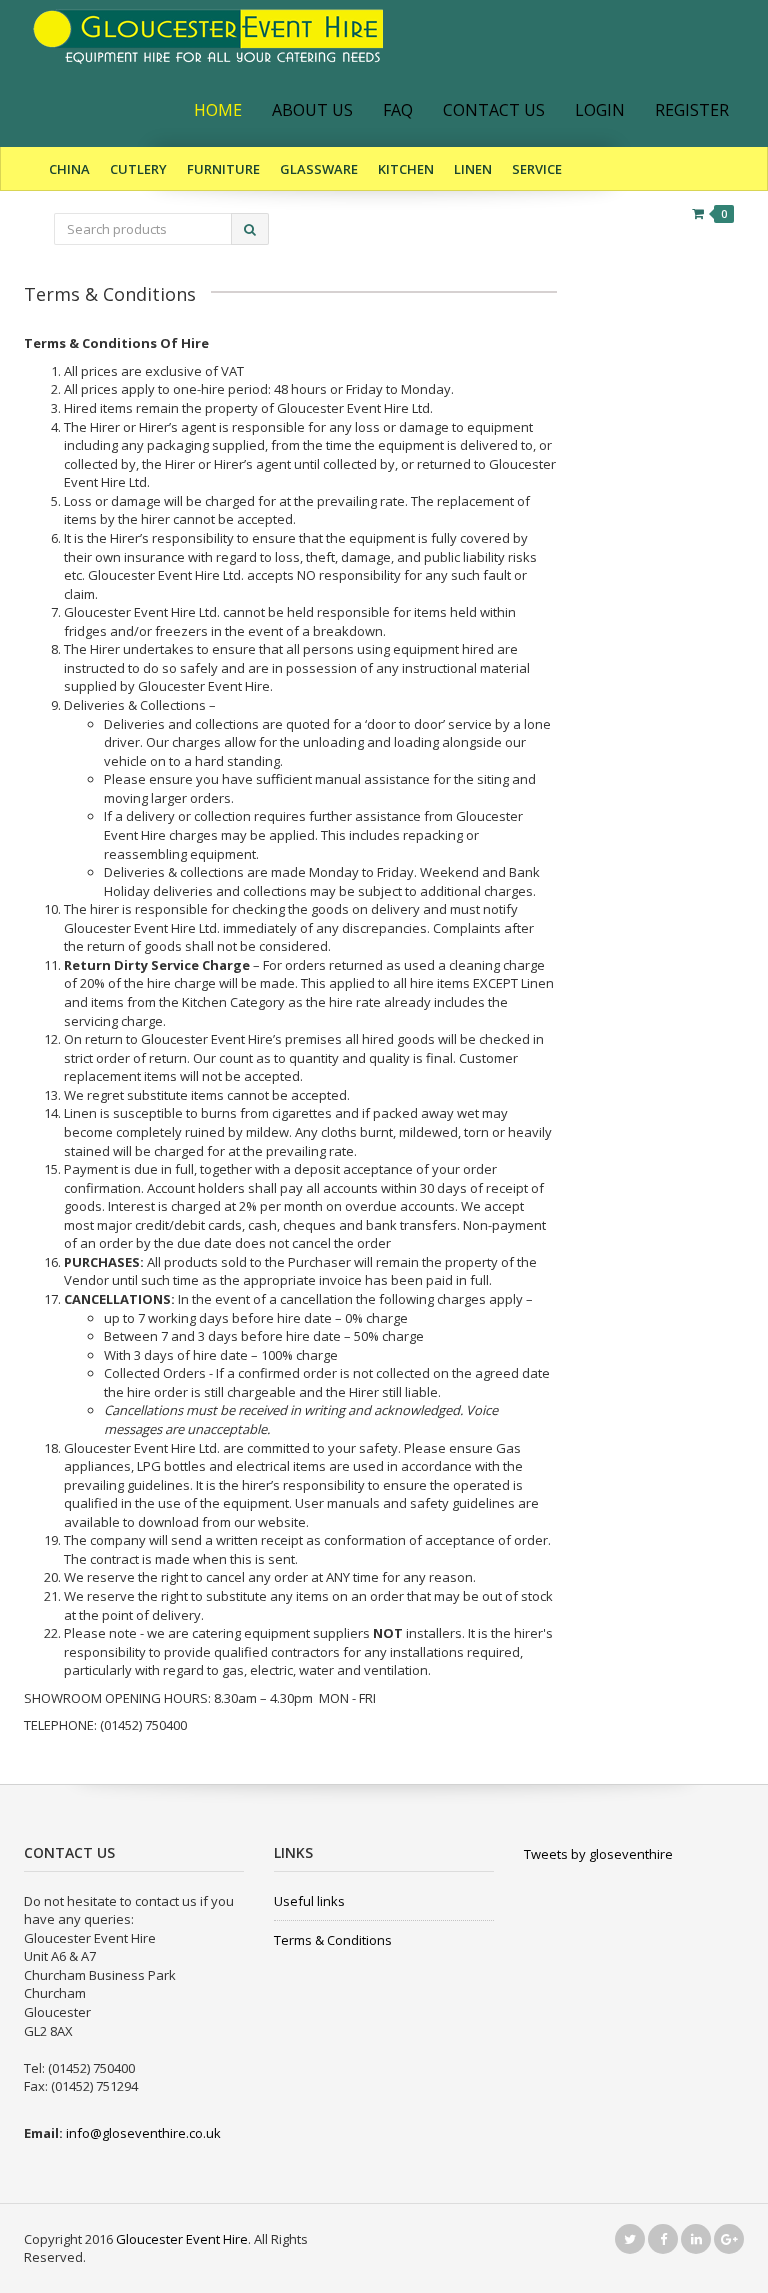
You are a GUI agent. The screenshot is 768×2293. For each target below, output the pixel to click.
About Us (312, 110)
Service (537, 169)
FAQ (398, 110)
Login (600, 110)
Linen (473, 169)
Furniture (223, 169)
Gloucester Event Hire (182, 2239)
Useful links (309, 1901)
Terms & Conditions (333, 1940)
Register (692, 110)
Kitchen (406, 169)
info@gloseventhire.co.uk (143, 2133)
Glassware (319, 169)
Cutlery (138, 169)
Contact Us (494, 110)
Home (218, 110)
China (69, 169)
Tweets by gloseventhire (598, 1854)
